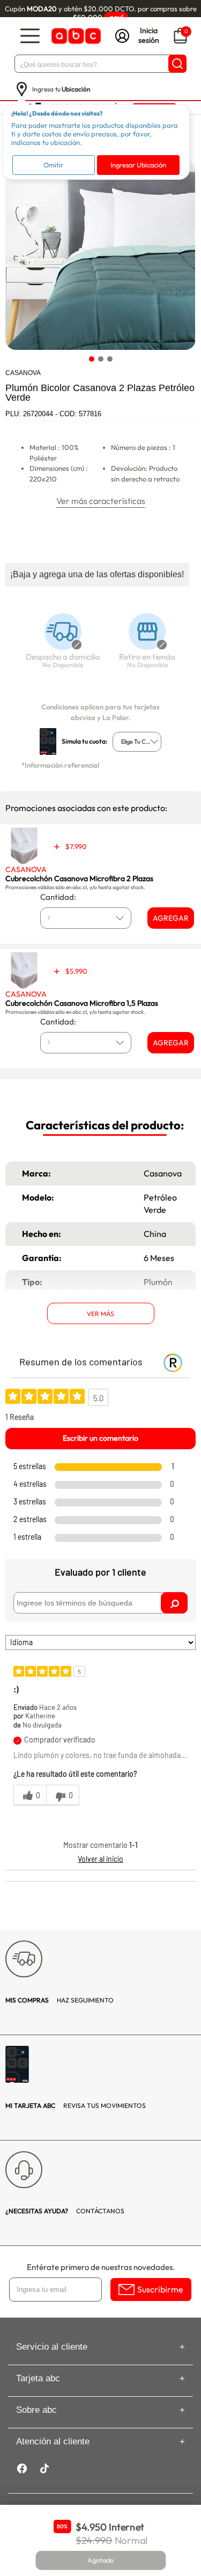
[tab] (91, 359)
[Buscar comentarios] (174, 1603)
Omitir (53, 165)
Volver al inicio (100, 1859)
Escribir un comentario (100, 1438)
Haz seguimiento (59, 2000)
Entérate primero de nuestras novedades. (101, 2267)
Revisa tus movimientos (76, 2105)
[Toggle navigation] (30, 36)
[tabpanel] (100, 255)
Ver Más (100, 1314)
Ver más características (101, 501)
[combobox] (137, 742)
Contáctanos (65, 2211)
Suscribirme (160, 2289)
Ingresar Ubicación (138, 165)
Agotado (101, 2560)
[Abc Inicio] (75, 36)
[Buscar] (177, 64)
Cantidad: (58, 897)
